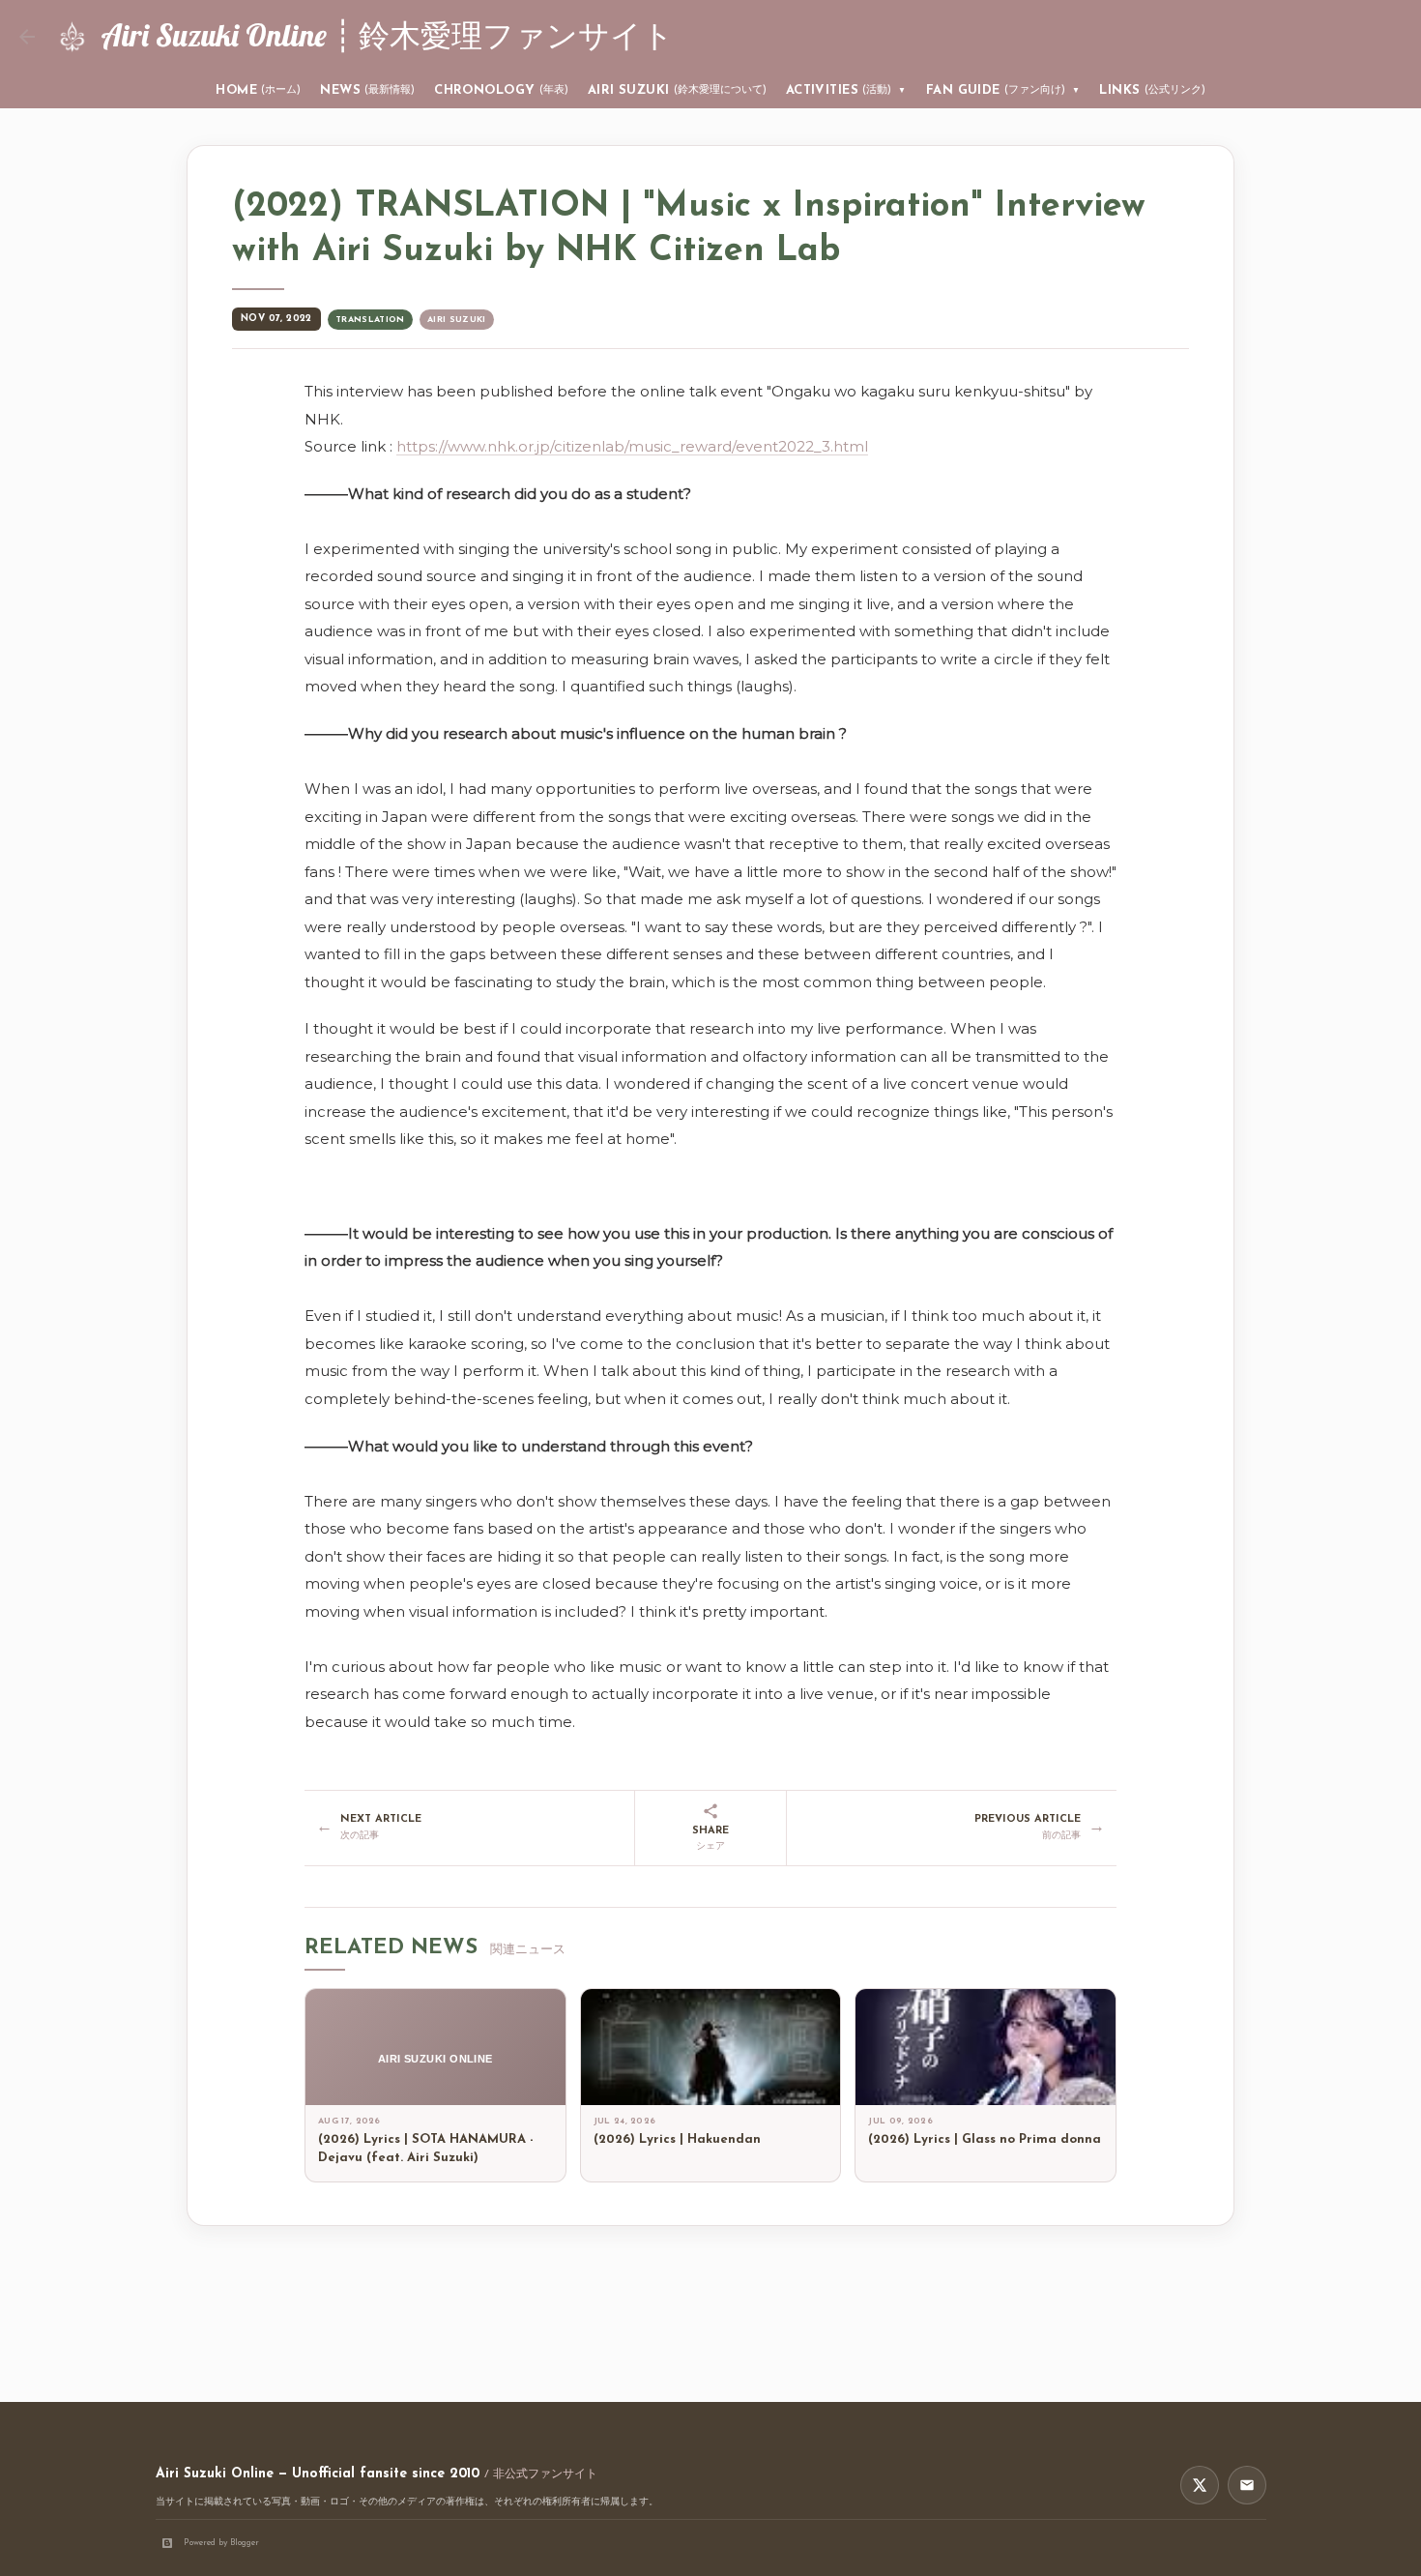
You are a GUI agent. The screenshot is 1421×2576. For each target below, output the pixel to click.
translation (370, 320)
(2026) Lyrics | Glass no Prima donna (985, 2139)
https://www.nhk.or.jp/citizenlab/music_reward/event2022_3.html (632, 446)
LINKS (1152, 90)
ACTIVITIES (846, 90)
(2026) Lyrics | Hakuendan (677, 2139)
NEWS (367, 90)
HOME (258, 90)
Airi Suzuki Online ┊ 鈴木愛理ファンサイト (387, 35)
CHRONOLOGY (501, 90)
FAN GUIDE (1003, 90)
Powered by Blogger (221, 2543)
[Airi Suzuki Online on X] (1200, 2485)
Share (710, 1839)
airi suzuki (457, 320)
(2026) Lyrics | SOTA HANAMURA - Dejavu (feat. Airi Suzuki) (426, 2149)
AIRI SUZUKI (677, 90)
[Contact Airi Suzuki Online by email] (1247, 2485)
